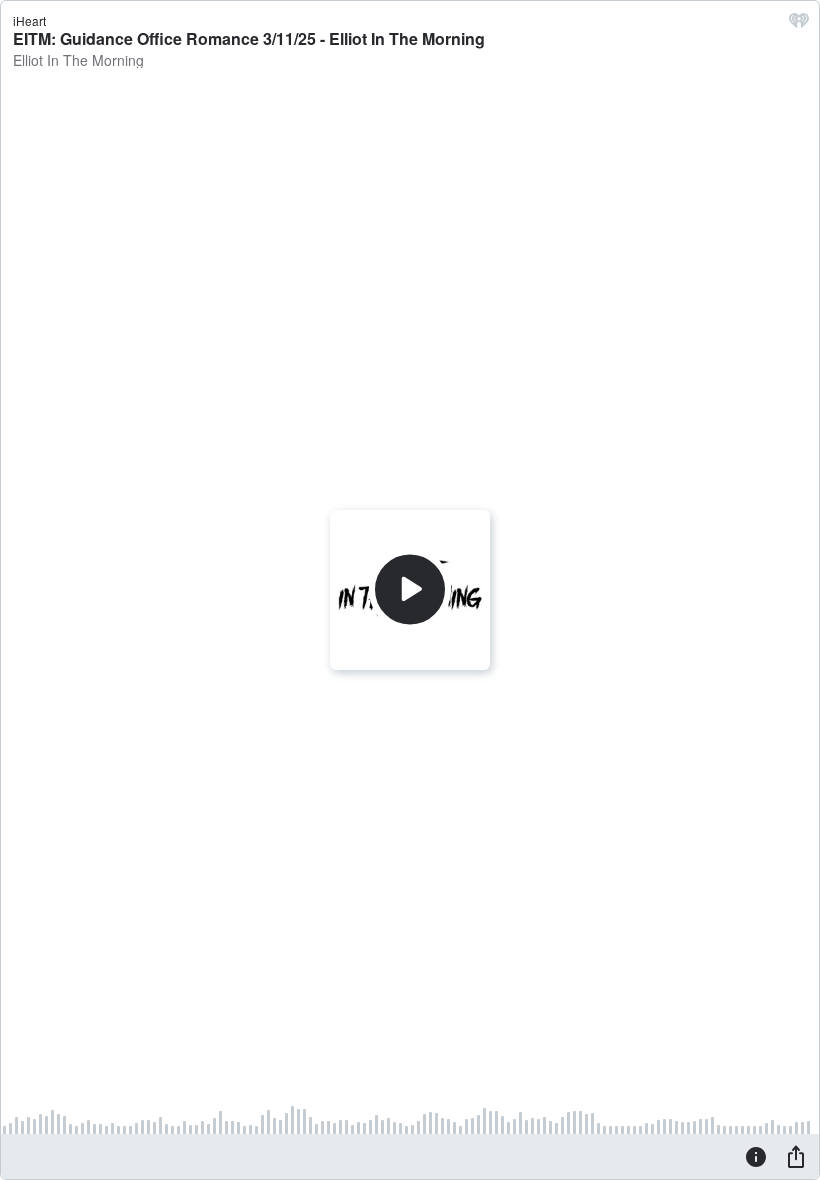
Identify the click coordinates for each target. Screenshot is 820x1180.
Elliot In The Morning (78, 60)
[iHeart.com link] (799, 25)
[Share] (796, 1156)
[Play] (410, 590)
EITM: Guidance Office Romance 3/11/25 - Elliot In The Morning (249, 38)
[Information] (756, 1156)
